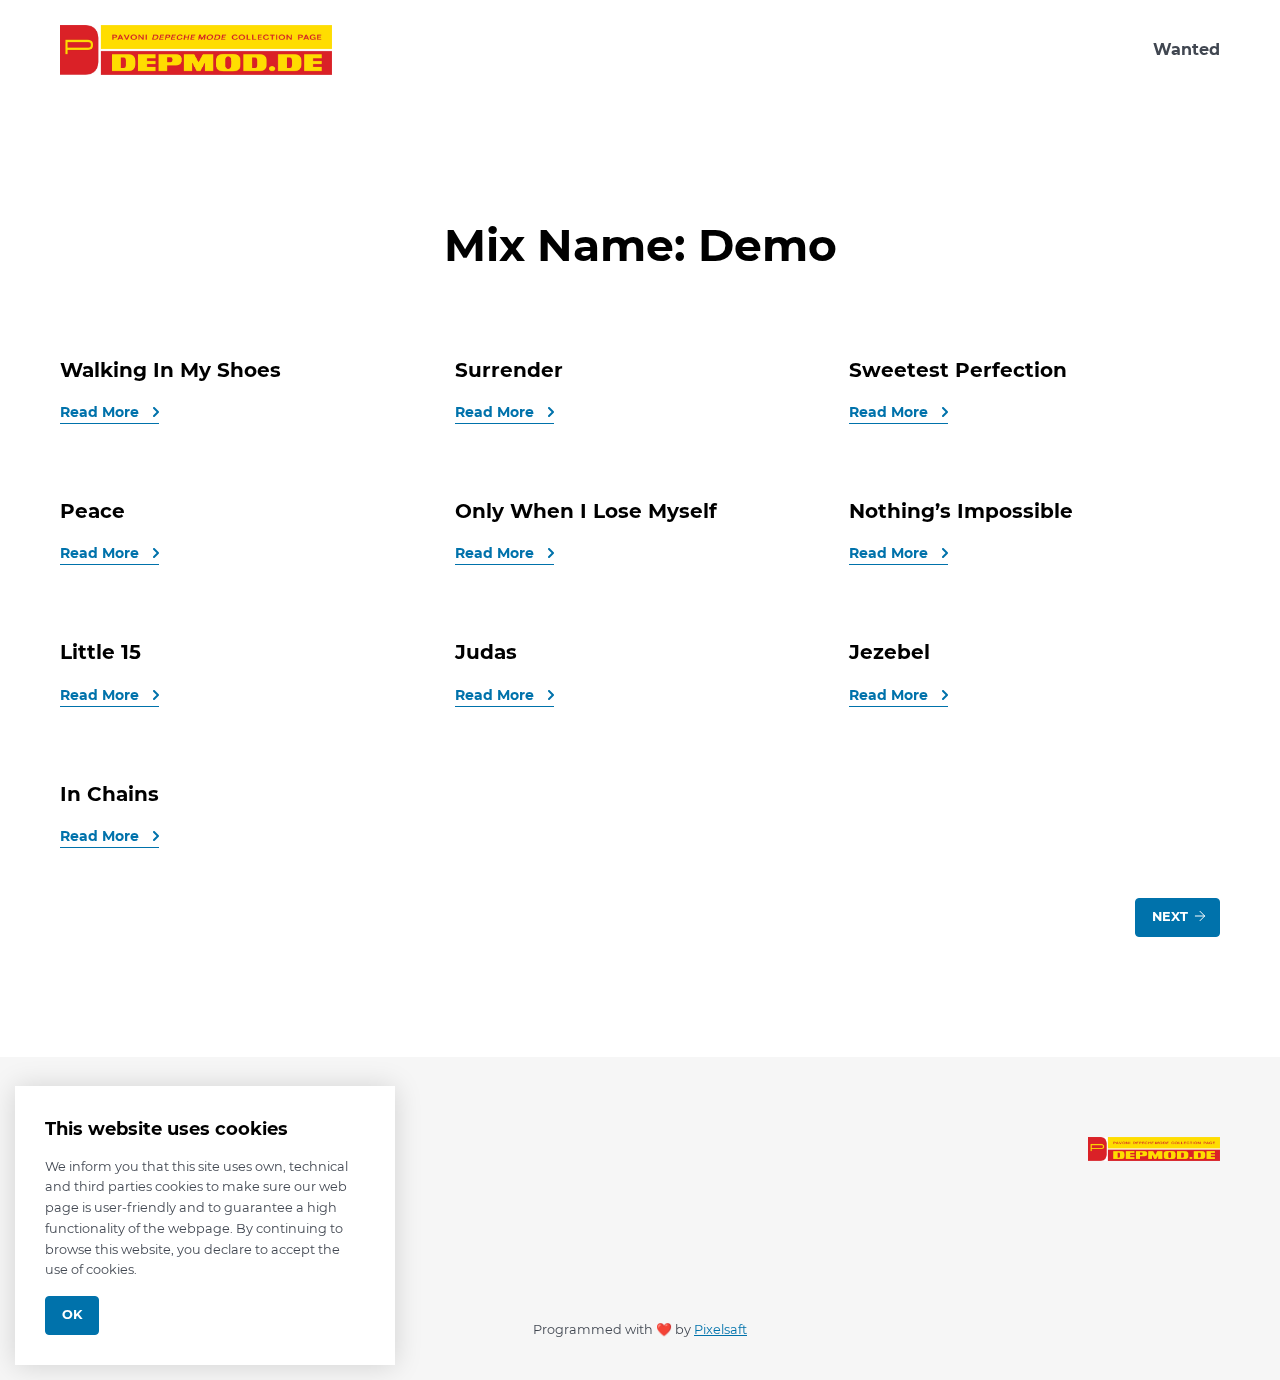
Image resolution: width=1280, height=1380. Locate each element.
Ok (72, 1314)
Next (1172, 916)
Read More (101, 412)
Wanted (1186, 49)
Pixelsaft (720, 1329)
